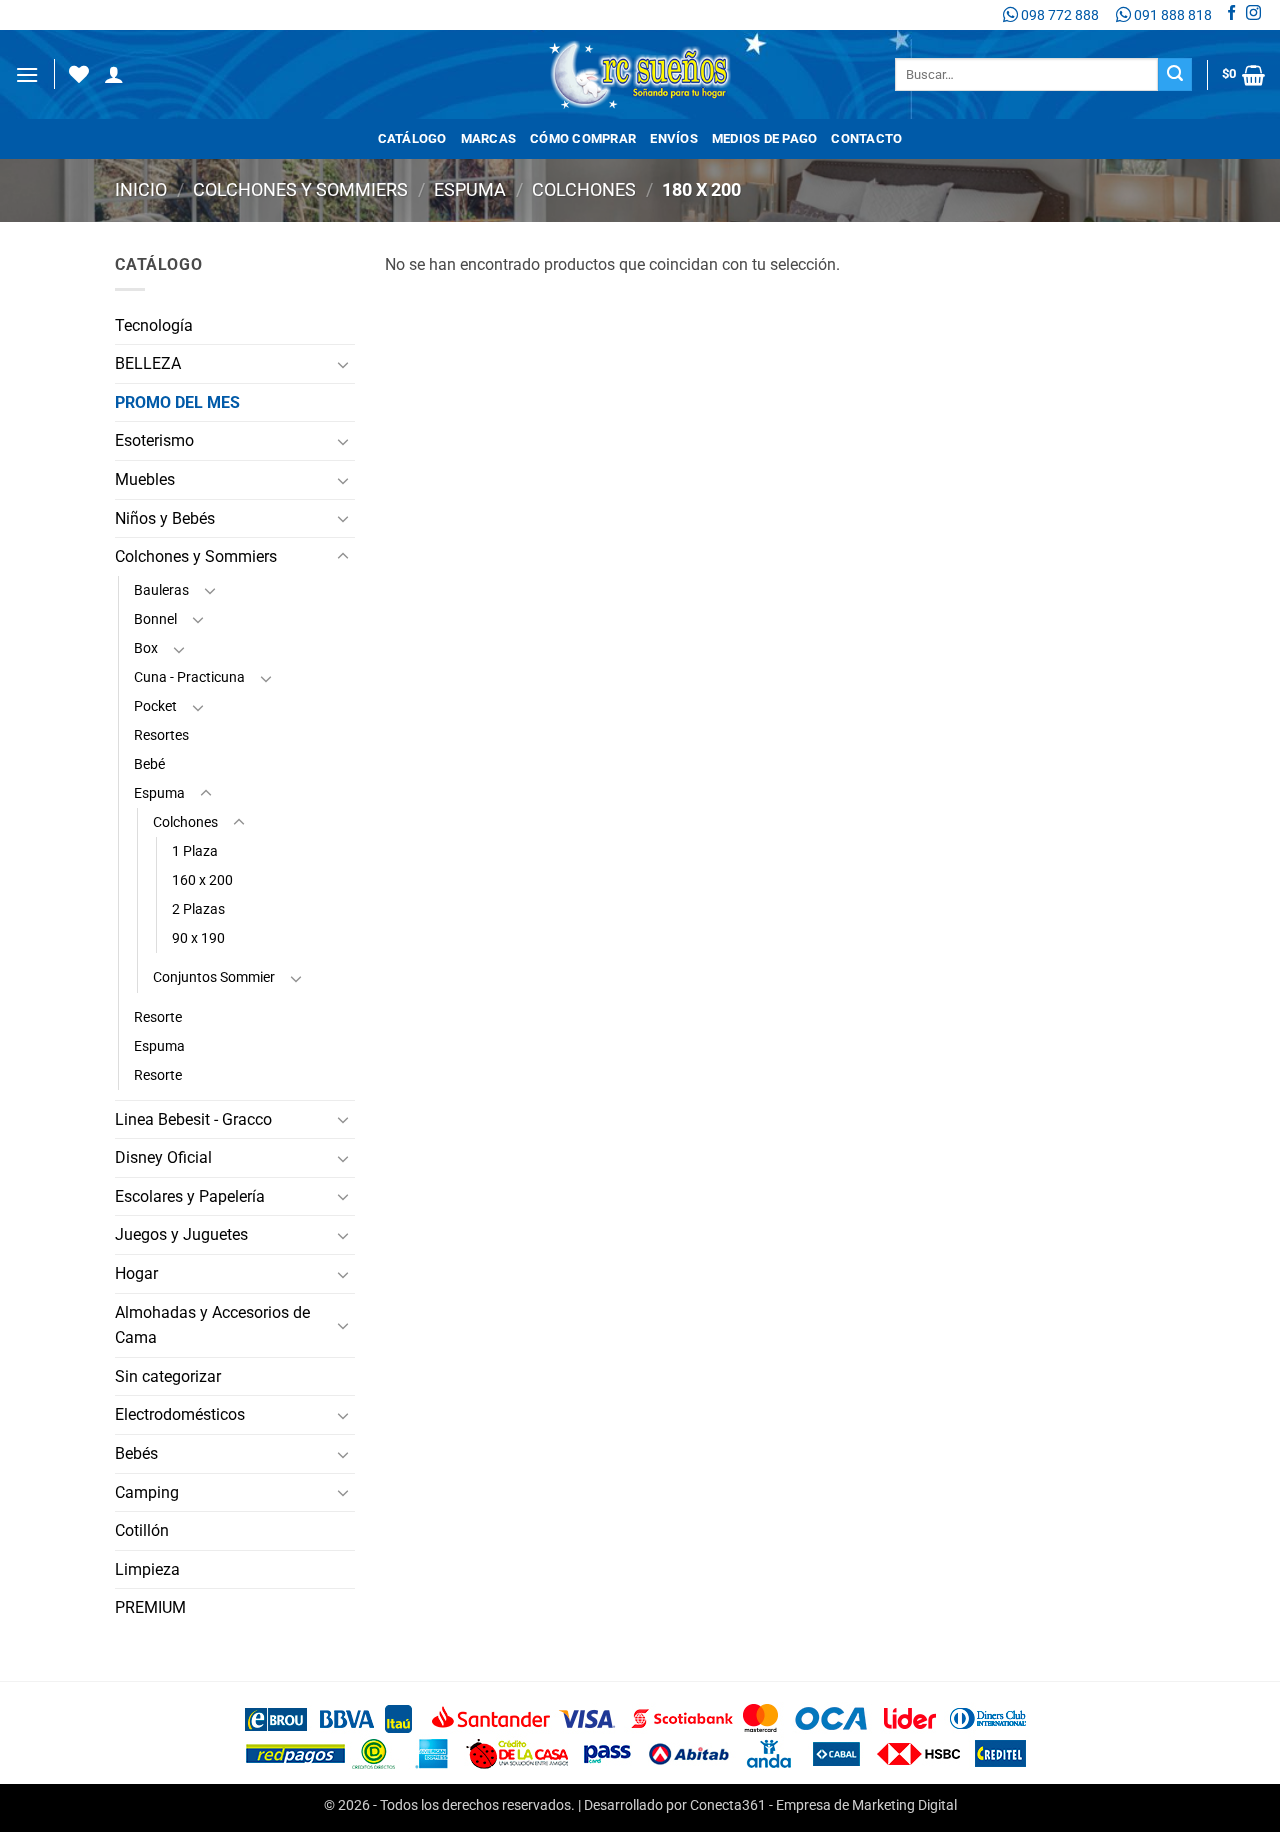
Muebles (145, 479)
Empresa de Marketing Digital (866, 1805)
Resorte (158, 1017)
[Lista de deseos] (79, 74)
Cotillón (142, 1530)
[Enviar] (1175, 75)
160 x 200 (202, 880)
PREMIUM (150, 1607)
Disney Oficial (163, 1157)
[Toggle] (343, 364)
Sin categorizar (168, 1376)
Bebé (149, 764)
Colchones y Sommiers (300, 189)
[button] (27, 74)
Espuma (470, 189)
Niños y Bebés (165, 518)
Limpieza (147, 1569)
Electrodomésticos (180, 1414)
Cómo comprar (583, 138)
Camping (147, 1492)
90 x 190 (198, 938)
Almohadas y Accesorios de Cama (212, 1325)
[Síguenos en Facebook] (1231, 15)
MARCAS (489, 138)
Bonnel (155, 619)
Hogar (136, 1273)
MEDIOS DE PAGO (765, 138)
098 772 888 (1058, 15)
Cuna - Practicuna (189, 677)
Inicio (141, 189)
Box (146, 648)
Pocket (155, 706)
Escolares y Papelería (190, 1196)
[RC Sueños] (640, 74)
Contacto (866, 138)
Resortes (161, 735)
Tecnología (154, 325)
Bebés (136, 1453)
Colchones (584, 189)
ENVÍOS (674, 138)
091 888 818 (1171, 15)
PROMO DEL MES (177, 402)
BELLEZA (148, 363)
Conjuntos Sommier (214, 977)
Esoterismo (154, 440)
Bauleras (161, 590)
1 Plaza (195, 851)
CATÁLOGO (412, 138)
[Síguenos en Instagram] (1253, 15)
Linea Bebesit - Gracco (193, 1119)
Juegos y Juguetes (181, 1234)
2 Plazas (198, 909)
